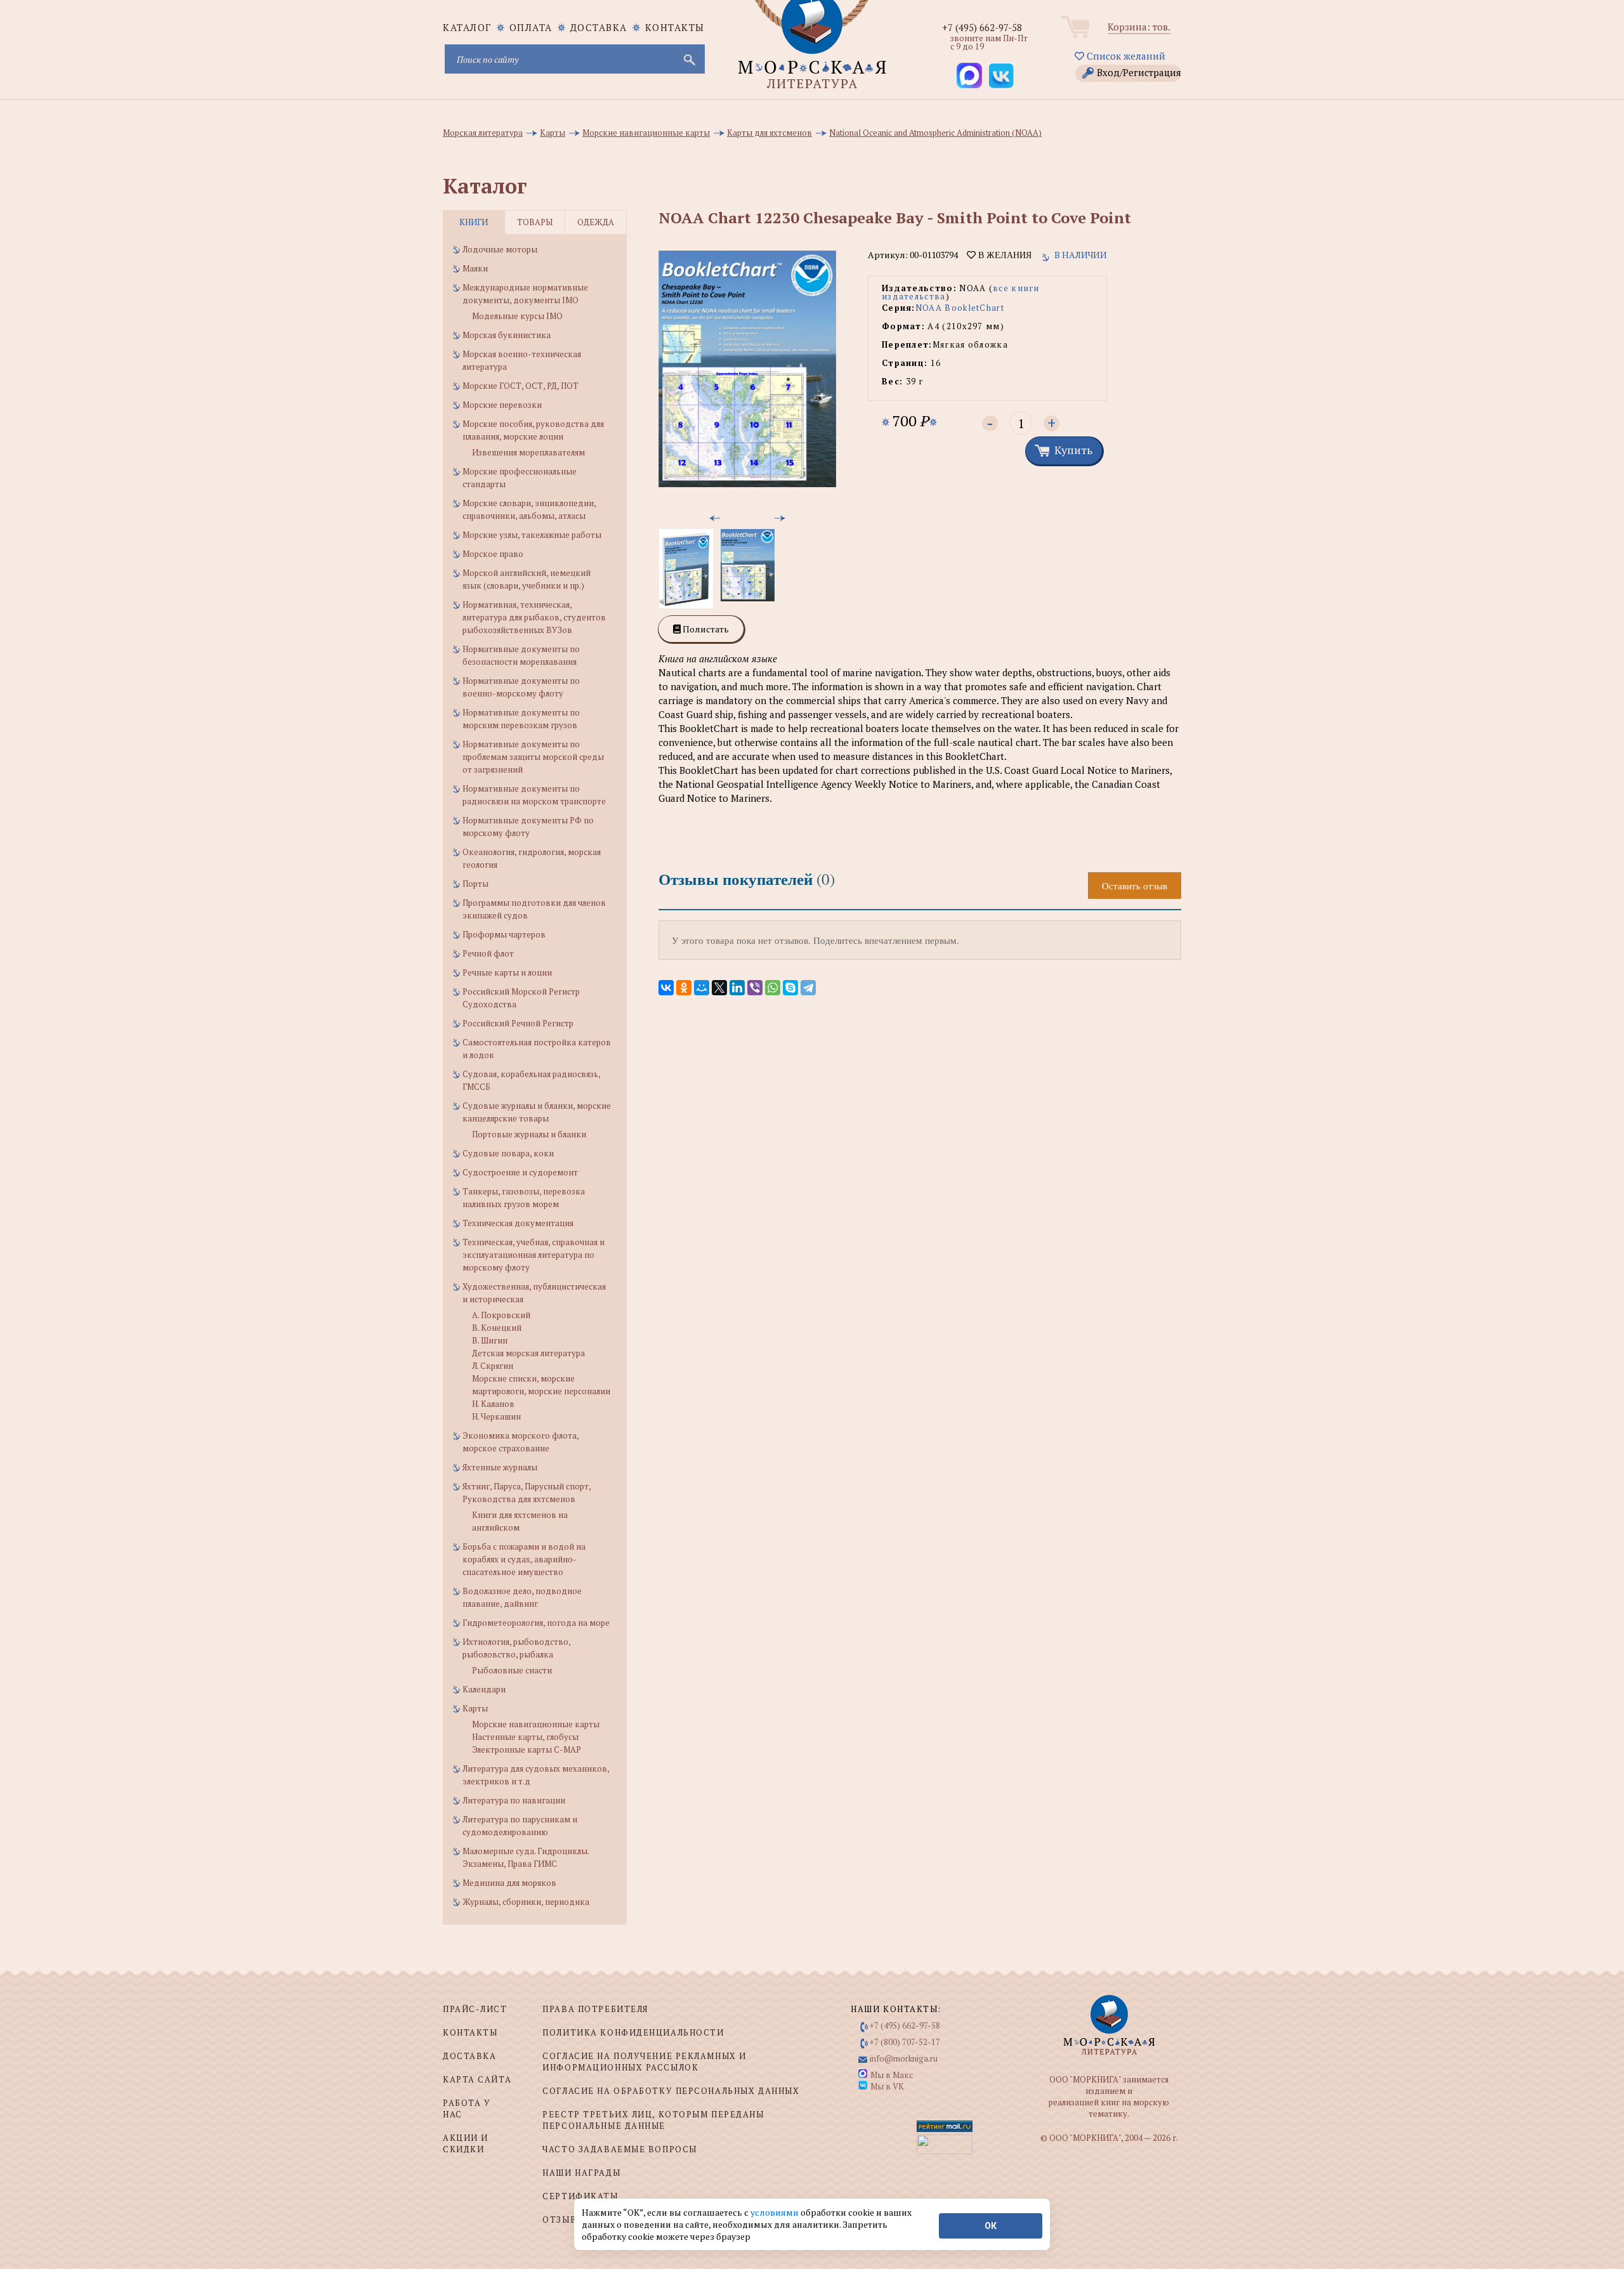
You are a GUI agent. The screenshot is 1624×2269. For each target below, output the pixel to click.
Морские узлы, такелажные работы (532, 535)
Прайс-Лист (475, 2009)
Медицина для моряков (509, 1883)
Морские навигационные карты (536, 1724)
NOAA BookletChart (960, 308)
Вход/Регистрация (1139, 72)
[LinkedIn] (737, 988)
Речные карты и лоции (507, 972)
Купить (1073, 450)
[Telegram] (808, 988)
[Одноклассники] (684, 988)
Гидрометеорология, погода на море (536, 1623)
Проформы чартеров (504, 934)
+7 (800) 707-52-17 (905, 2042)
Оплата (531, 27)
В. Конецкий (497, 1328)
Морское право (493, 554)
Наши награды (581, 2173)
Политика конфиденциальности (633, 2032)
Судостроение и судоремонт (520, 1172)
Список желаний (1125, 56)
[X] (719, 988)
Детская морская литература (528, 1353)
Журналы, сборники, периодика (526, 1902)
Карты (475, 1708)
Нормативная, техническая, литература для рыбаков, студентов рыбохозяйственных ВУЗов (534, 617)
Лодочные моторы (500, 249)
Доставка (599, 27)
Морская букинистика (507, 335)
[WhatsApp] (773, 988)
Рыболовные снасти (512, 1670)
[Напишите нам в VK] (1001, 75)
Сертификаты (580, 2196)
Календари (484, 1689)
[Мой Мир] (702, 988)
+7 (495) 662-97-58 (982, 27)
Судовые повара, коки (508, 1153)
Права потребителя (595, 2009)
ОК (991, 2226)
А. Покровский (501, 1315)
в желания (1004, 255)
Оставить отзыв (1135, 886)
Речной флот (488, 953)
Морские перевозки (502, 405)
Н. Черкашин (496, 1416)
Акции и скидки (466, 2143)
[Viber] (755, 988)
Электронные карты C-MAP (527, 1749)
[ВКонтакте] (666, 988)
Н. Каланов (493, 1404)
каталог (467, 27)
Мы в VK (887, 2086)
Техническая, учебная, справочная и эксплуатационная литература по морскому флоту (534, 1255)
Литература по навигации (514, 1800)
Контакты (675, 27)
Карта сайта (477, 2079)
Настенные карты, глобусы (525, 1737)
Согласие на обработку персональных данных (671, 2091)
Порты (475, 884)
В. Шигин (490, 1340)
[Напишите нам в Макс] (969, 75)
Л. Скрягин (493, 1366)
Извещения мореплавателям (528, 452)
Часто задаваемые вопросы (619, 2149)
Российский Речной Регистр (518, 1023)
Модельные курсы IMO (517, 316)
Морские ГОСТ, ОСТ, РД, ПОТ (521, 386)
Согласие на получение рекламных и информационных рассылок (644, 2062)
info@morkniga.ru (904, 2058)
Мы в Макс (892, 2075)
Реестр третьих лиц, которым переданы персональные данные (653, 2120)
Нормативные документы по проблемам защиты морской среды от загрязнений (533, 757)
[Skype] (790, 988)
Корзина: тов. (1139, 27)
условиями (776, 2212)
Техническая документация (518, 1223)
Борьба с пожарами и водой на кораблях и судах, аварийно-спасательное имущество (524, 1559)
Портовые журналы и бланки (529, 1134)
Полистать (705, 629)
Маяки (475, 268)
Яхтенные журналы (500, 1467)
